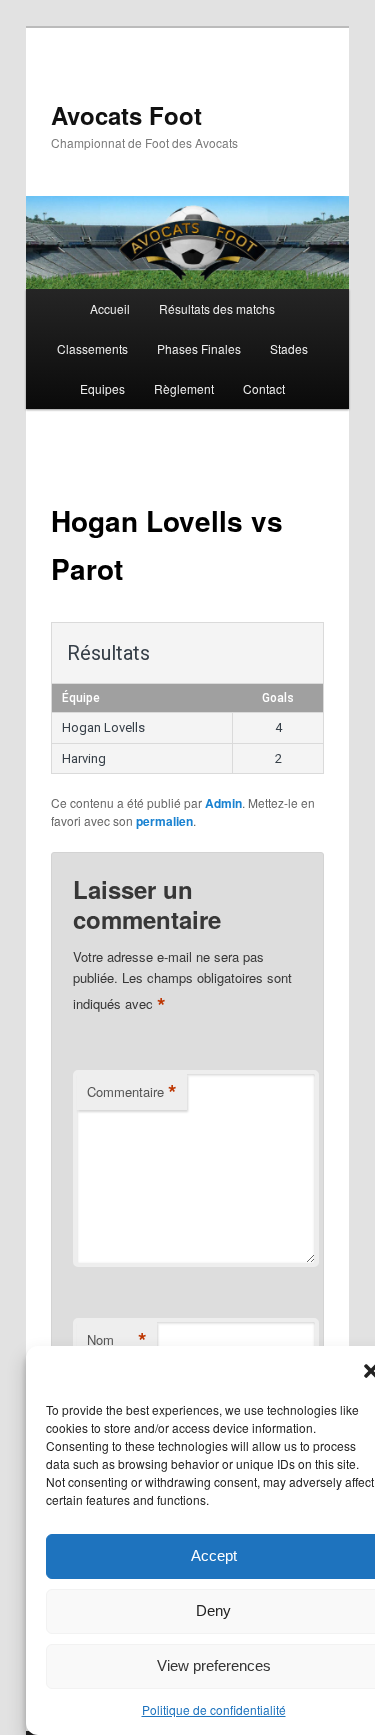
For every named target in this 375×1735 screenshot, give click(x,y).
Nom (117, 1340)
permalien (164, 821)
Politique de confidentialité (214, 1709)
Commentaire (132, 1092)
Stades (289, 348)
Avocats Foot (126, 115)
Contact (264, 388)
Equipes (102, 388)
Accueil (110, 308)
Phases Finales (199, 348)
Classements (92, 348)
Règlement (184, 388)
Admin (223, 803)
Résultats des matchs (217, 308)
